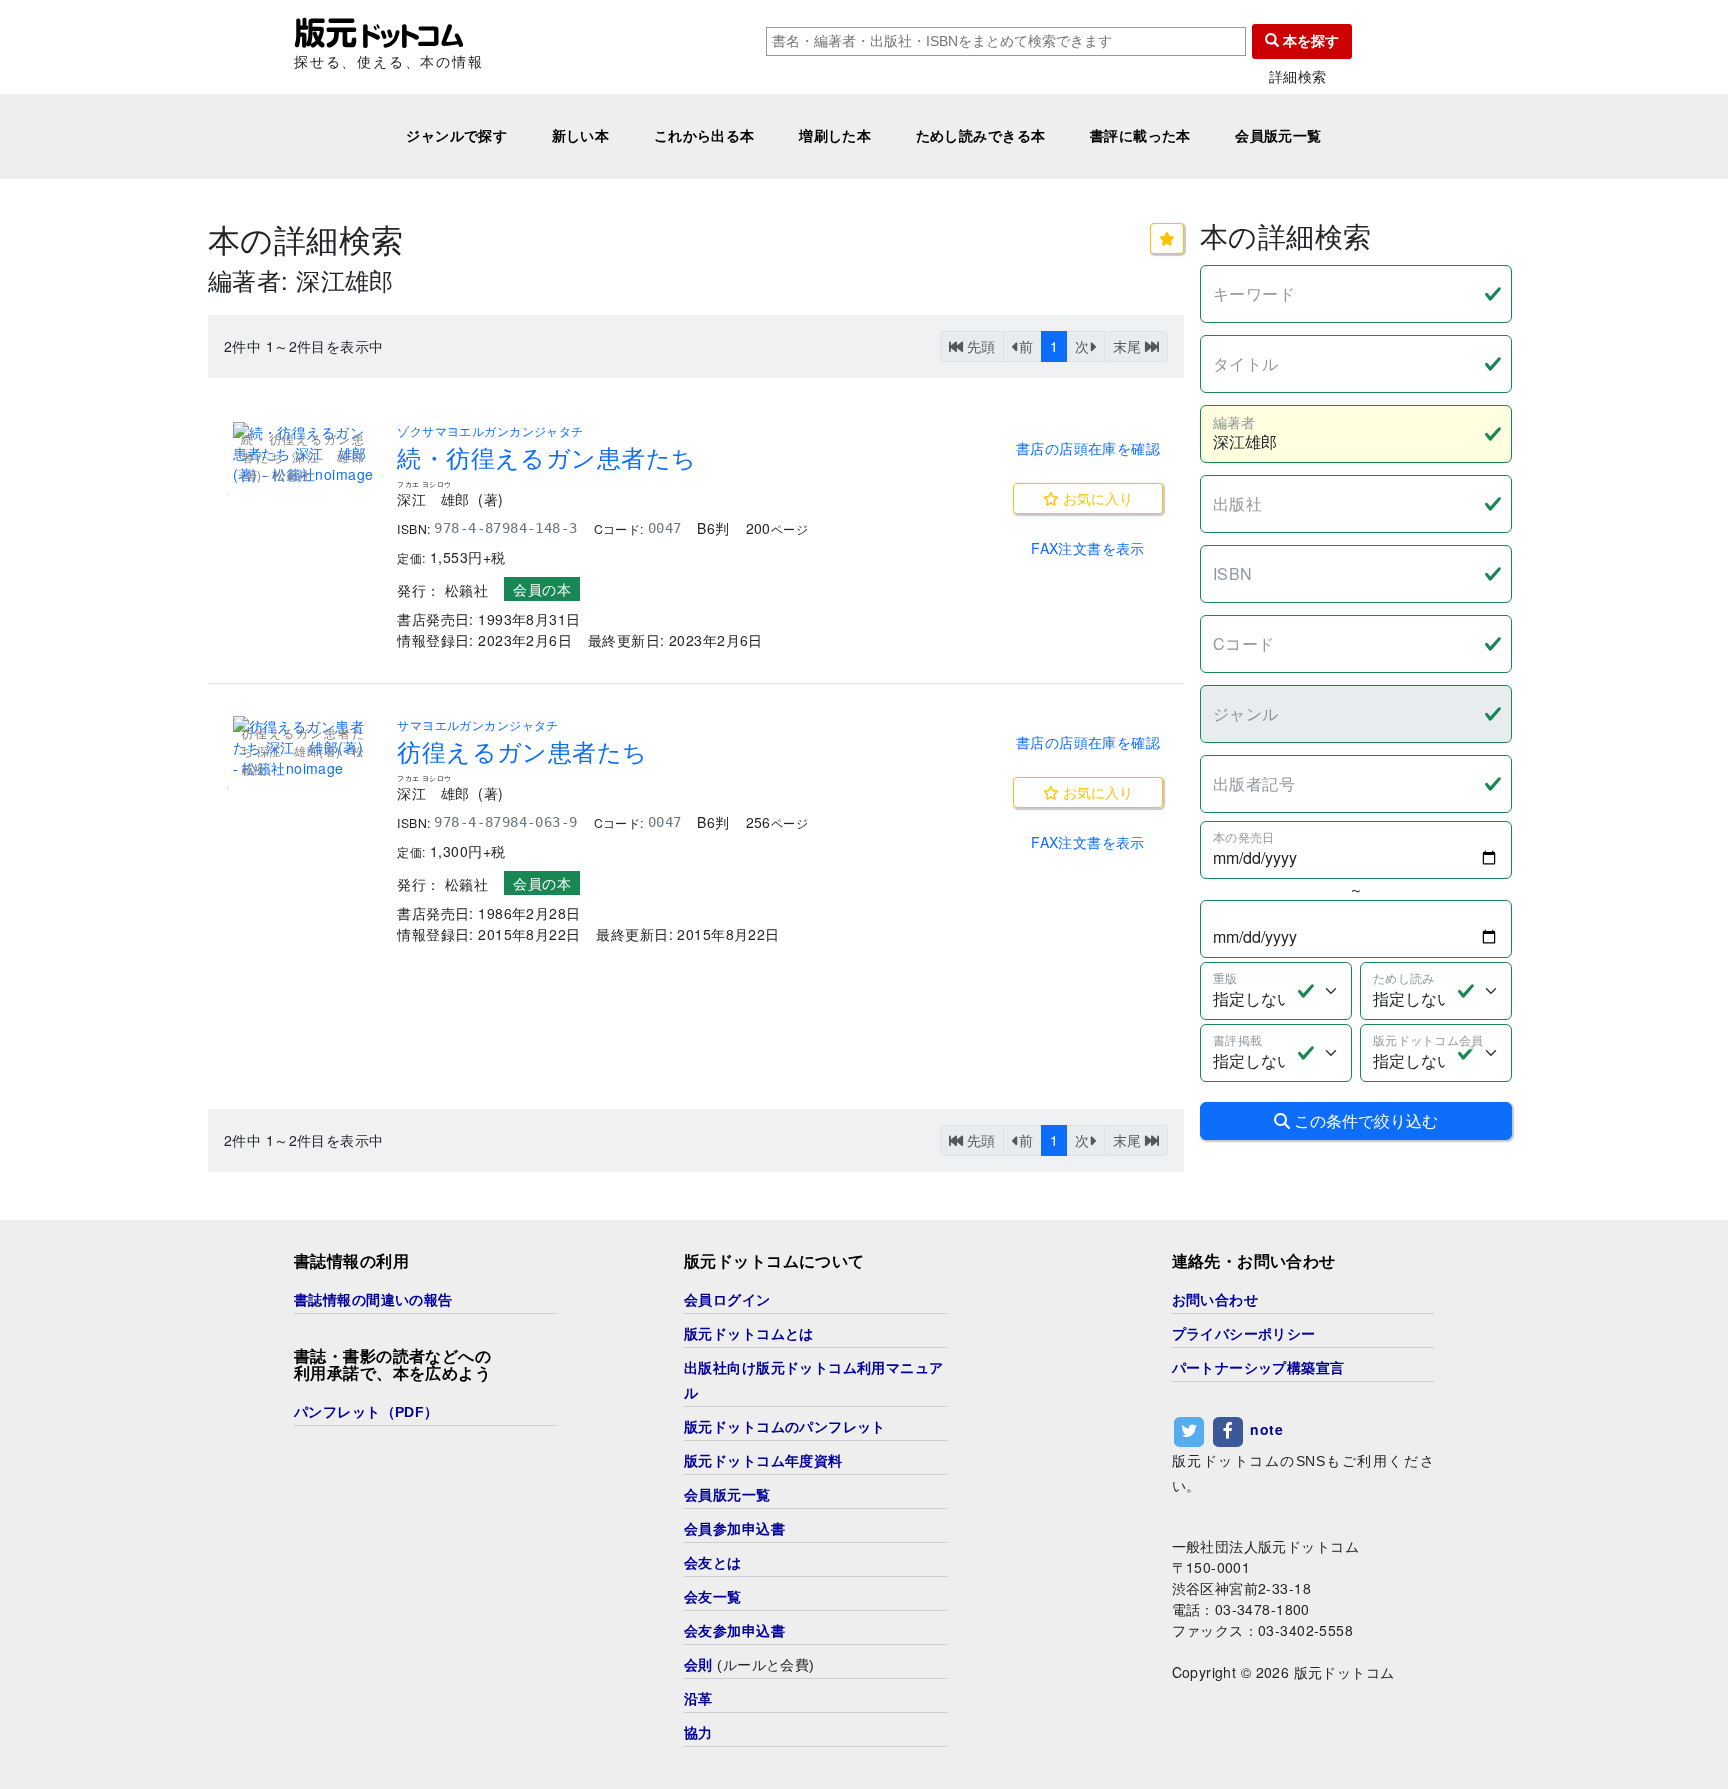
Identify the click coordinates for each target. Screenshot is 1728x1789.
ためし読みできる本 (981, 136)
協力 (698, 1733)
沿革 (698, 1699)
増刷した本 (835, 136)
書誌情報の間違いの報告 (373, 1300)
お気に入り (1096, 498)
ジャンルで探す (456, 136)
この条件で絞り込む (1364, 1120)
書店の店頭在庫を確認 (1088, 448)
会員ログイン (727, 1300)
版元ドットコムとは (749, 1334)
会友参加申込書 (734, 1631)
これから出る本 (704, 136)
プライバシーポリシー (1244, 1334)
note (1266, 1429)
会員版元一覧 (1278, 136)
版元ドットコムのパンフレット (785, 1427)
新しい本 (581, 136)
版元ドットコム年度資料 (763, 1461)
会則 (698, 1665)
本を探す (1309, 41)
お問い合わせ (1215, 1300)
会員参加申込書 (734, 1529)
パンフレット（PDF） (366, 1412)
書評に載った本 (1140, 136)
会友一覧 (713, 1597)
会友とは (713, 1563)
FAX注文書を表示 (1088, 548)
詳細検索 (1298, 76)
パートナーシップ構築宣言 (1258, 1368)
